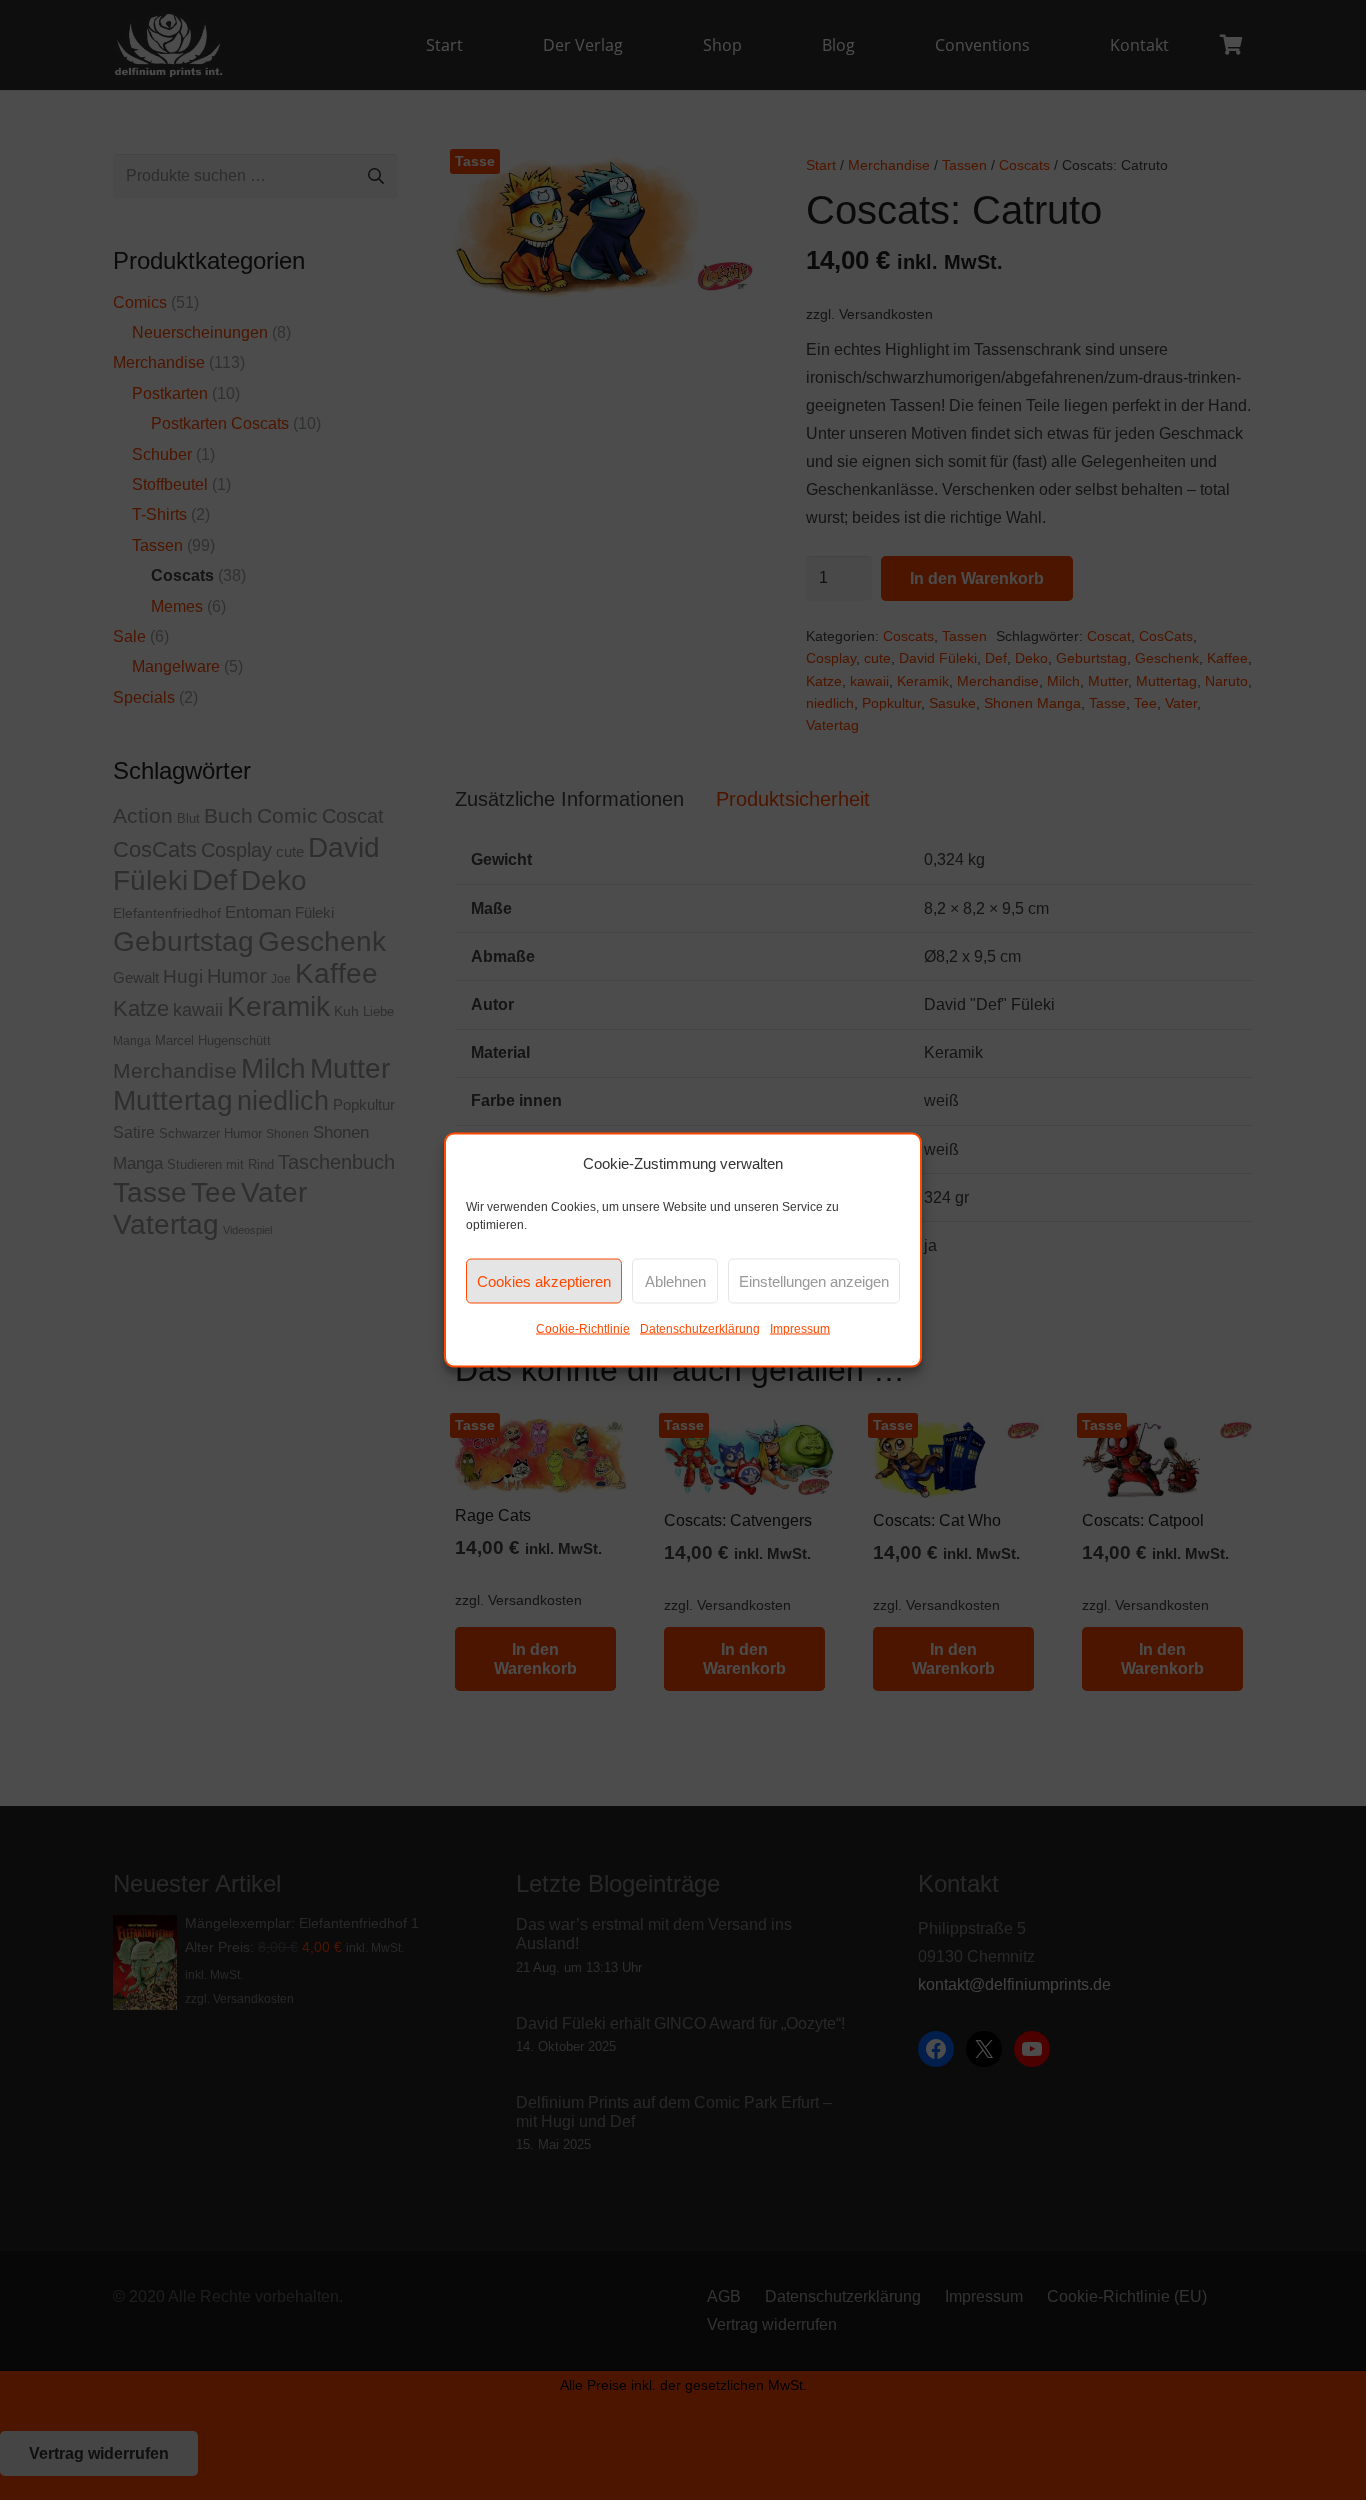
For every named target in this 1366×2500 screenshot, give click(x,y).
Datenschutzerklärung (700, 1329)
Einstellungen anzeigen (814, 1280)
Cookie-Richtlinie (583, 1329)
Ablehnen (675, 1280)
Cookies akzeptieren (544, 1280)
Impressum (800, 1329)
